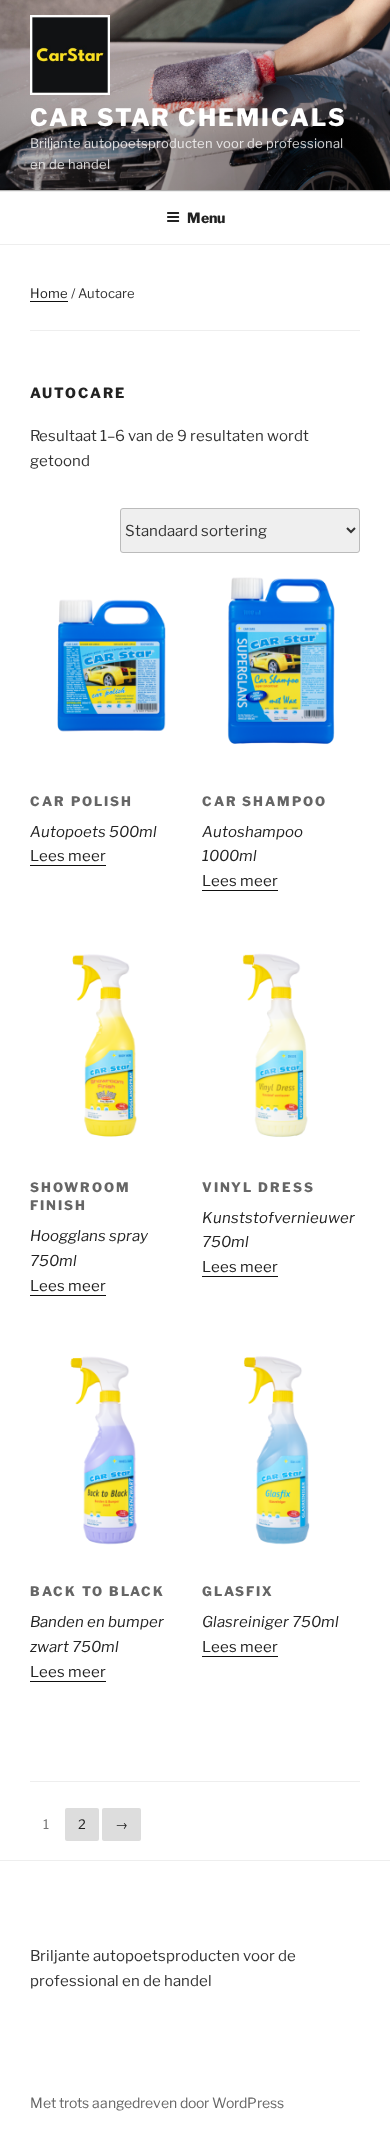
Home (49, 293)
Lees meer (68, 856)
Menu (206, 217)
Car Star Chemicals (188, 117)
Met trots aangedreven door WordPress (157, 2102)
